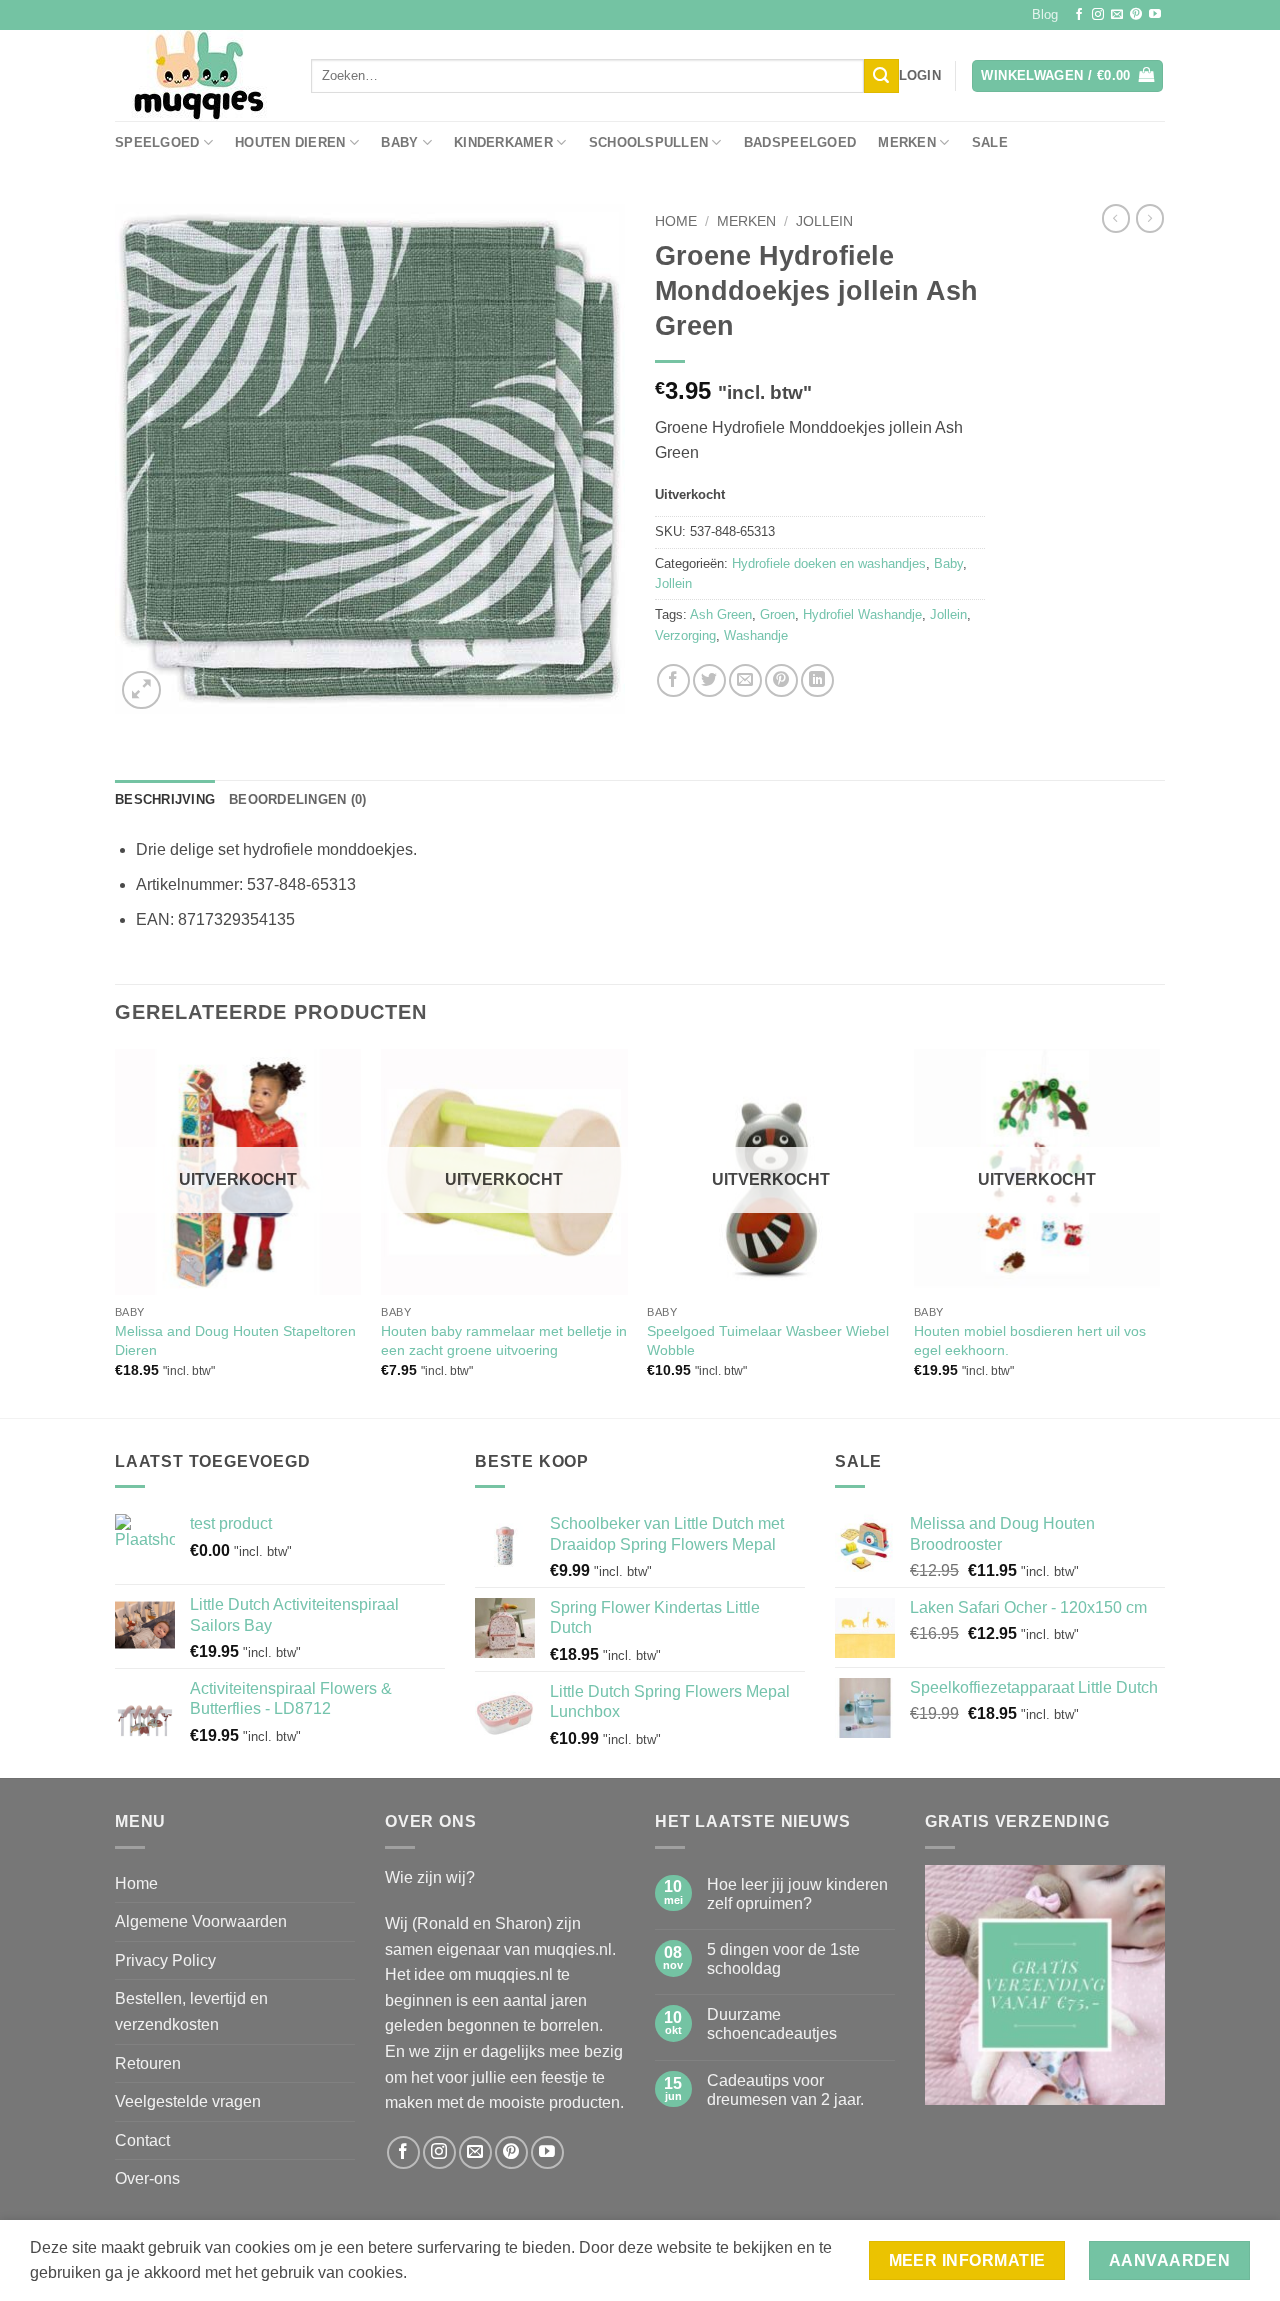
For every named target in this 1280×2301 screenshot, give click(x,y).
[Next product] (1116, 218)
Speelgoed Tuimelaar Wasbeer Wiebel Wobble (768, 1340)
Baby (399, 142)
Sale (990, 142)
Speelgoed (157, 142)
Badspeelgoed (800, 142)
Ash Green (721, 614)
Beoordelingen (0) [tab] (297, 799)
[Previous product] (1150, 218)
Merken (907, 142)
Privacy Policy (165, 1960)
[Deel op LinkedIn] (817, 680)
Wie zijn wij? (430, 1877)
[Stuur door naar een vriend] (745, 680)
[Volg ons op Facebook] (1079, 15)
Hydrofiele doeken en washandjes (829, 563)
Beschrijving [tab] (165, 799)
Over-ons (147, 2178)
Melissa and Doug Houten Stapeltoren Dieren (235, 1340)
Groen (777, 614)
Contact (142, 2140)
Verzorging (685, 635)
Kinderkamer (503, 142)
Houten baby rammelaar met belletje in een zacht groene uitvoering (504, 1340)
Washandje (756, 635)
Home (676, 221)
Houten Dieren (290, 142)
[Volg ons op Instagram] (1098, 15)
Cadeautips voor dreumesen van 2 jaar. (785, 2090)
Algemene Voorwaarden (201, 1921)
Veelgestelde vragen (188, 2101)
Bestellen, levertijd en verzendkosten (191, 2011)
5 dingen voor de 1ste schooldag (783, 1959)
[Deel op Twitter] (709, 680)
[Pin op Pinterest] (781, 680)
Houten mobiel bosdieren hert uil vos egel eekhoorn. (1030, 1340)
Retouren (148, 2063)
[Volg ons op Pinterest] (1136, 15)
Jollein (824, 221)
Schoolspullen (648, 142)
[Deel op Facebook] (673, 680)
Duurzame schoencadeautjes (772, 2024)
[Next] (1159, 1231)
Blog (1045, 14)
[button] (920, 76)
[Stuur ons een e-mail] (1117, 15)
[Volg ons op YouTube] (1155, 15)
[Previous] (116, 1231)
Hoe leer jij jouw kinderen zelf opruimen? (797, 1894)
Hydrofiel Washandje (862, 614)
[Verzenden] (881, 76)
